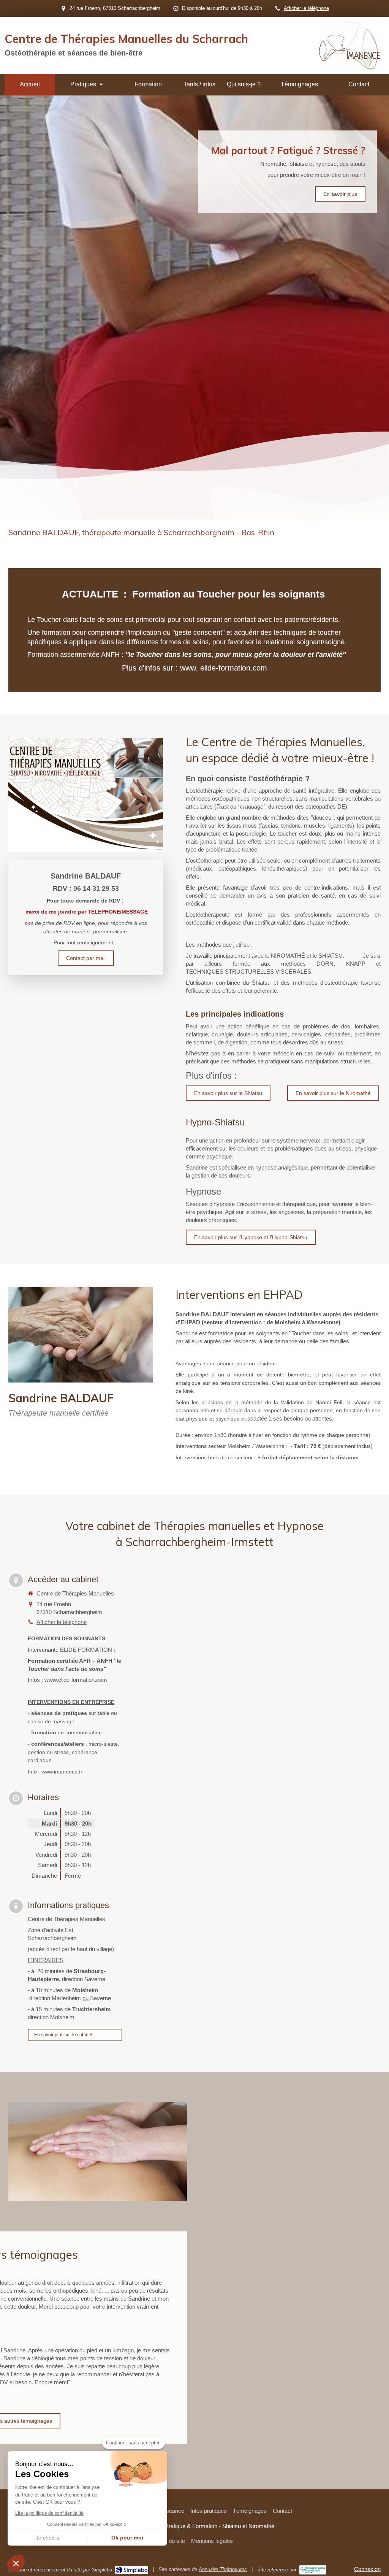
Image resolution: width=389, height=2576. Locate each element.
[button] (16, 2563)
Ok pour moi (127, 2538)
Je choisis (47, 2538)
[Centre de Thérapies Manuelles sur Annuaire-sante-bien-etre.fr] (313, 2570)
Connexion (367, 2569)
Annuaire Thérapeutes (223, 2569)
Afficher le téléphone (306, 8)
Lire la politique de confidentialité (49, 2513)
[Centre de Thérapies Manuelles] (349, 68)
